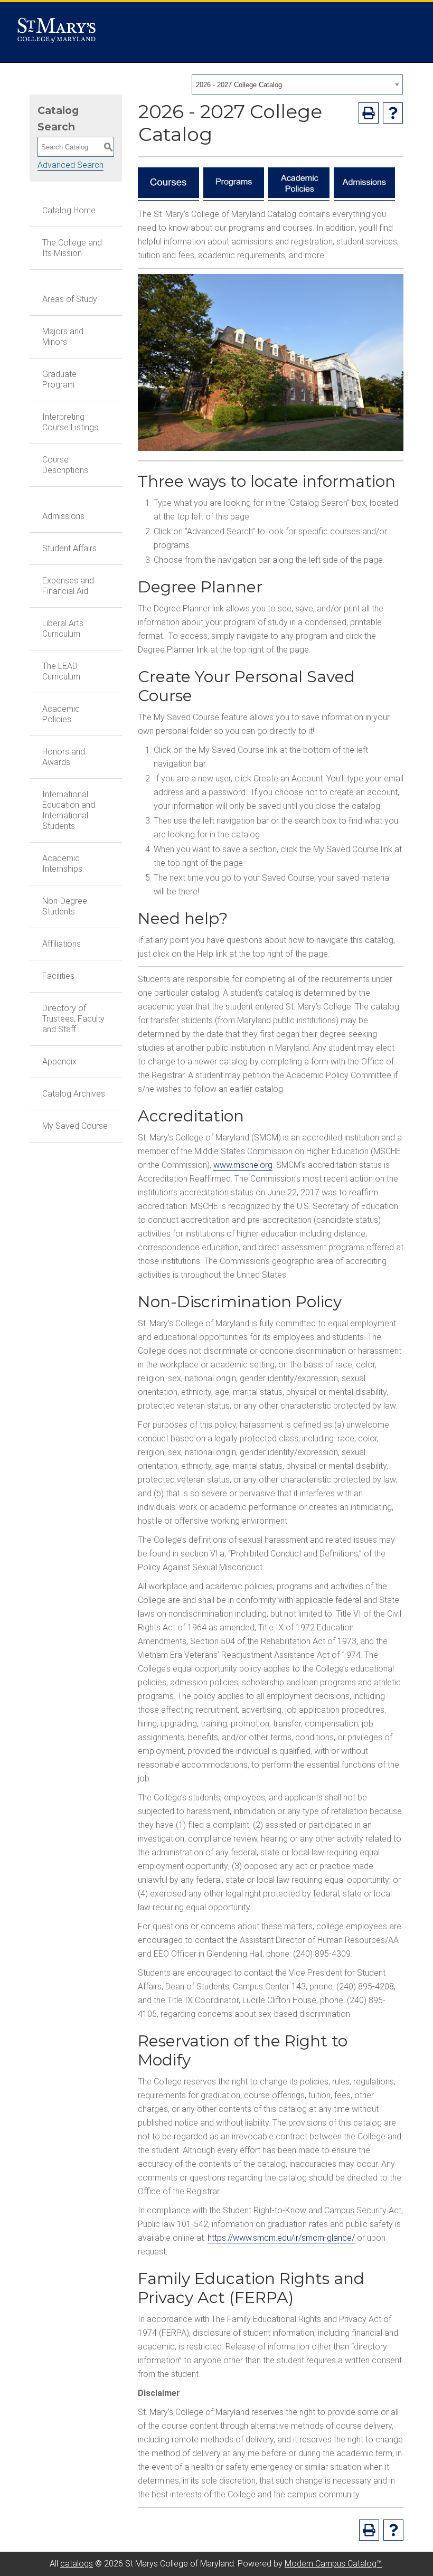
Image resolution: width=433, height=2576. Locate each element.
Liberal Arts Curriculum (63, 629)
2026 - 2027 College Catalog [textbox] (239, 85)
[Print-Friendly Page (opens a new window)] (369, 113)
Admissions (63, 516)
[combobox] (297, 84)
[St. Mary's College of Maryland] (57, 32)
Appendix (59, 1061)
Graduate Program (59, 379)
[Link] (168, 195)
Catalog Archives (74, 1094)
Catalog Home (69, 210)
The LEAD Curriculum (61, 671)
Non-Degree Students (65, 906)
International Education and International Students (69, 810)
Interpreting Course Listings (70, 422)
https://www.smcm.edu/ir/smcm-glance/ (281, 2238)
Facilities (58, 976)
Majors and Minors (63, 337)
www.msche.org (243, 1165)
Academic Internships (62, 864)
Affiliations (62, 944)
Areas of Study (70, 299)
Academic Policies (61, 714)
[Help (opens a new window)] (393, 113)
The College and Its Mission (72, 248)
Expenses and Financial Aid (68, 586)
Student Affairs (69, 548)
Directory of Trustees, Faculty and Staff (73, 1019)
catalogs (77, 2564)
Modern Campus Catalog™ (333, 2564)
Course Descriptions (65, 465)
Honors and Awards (64, 757)
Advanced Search (70, 165)
